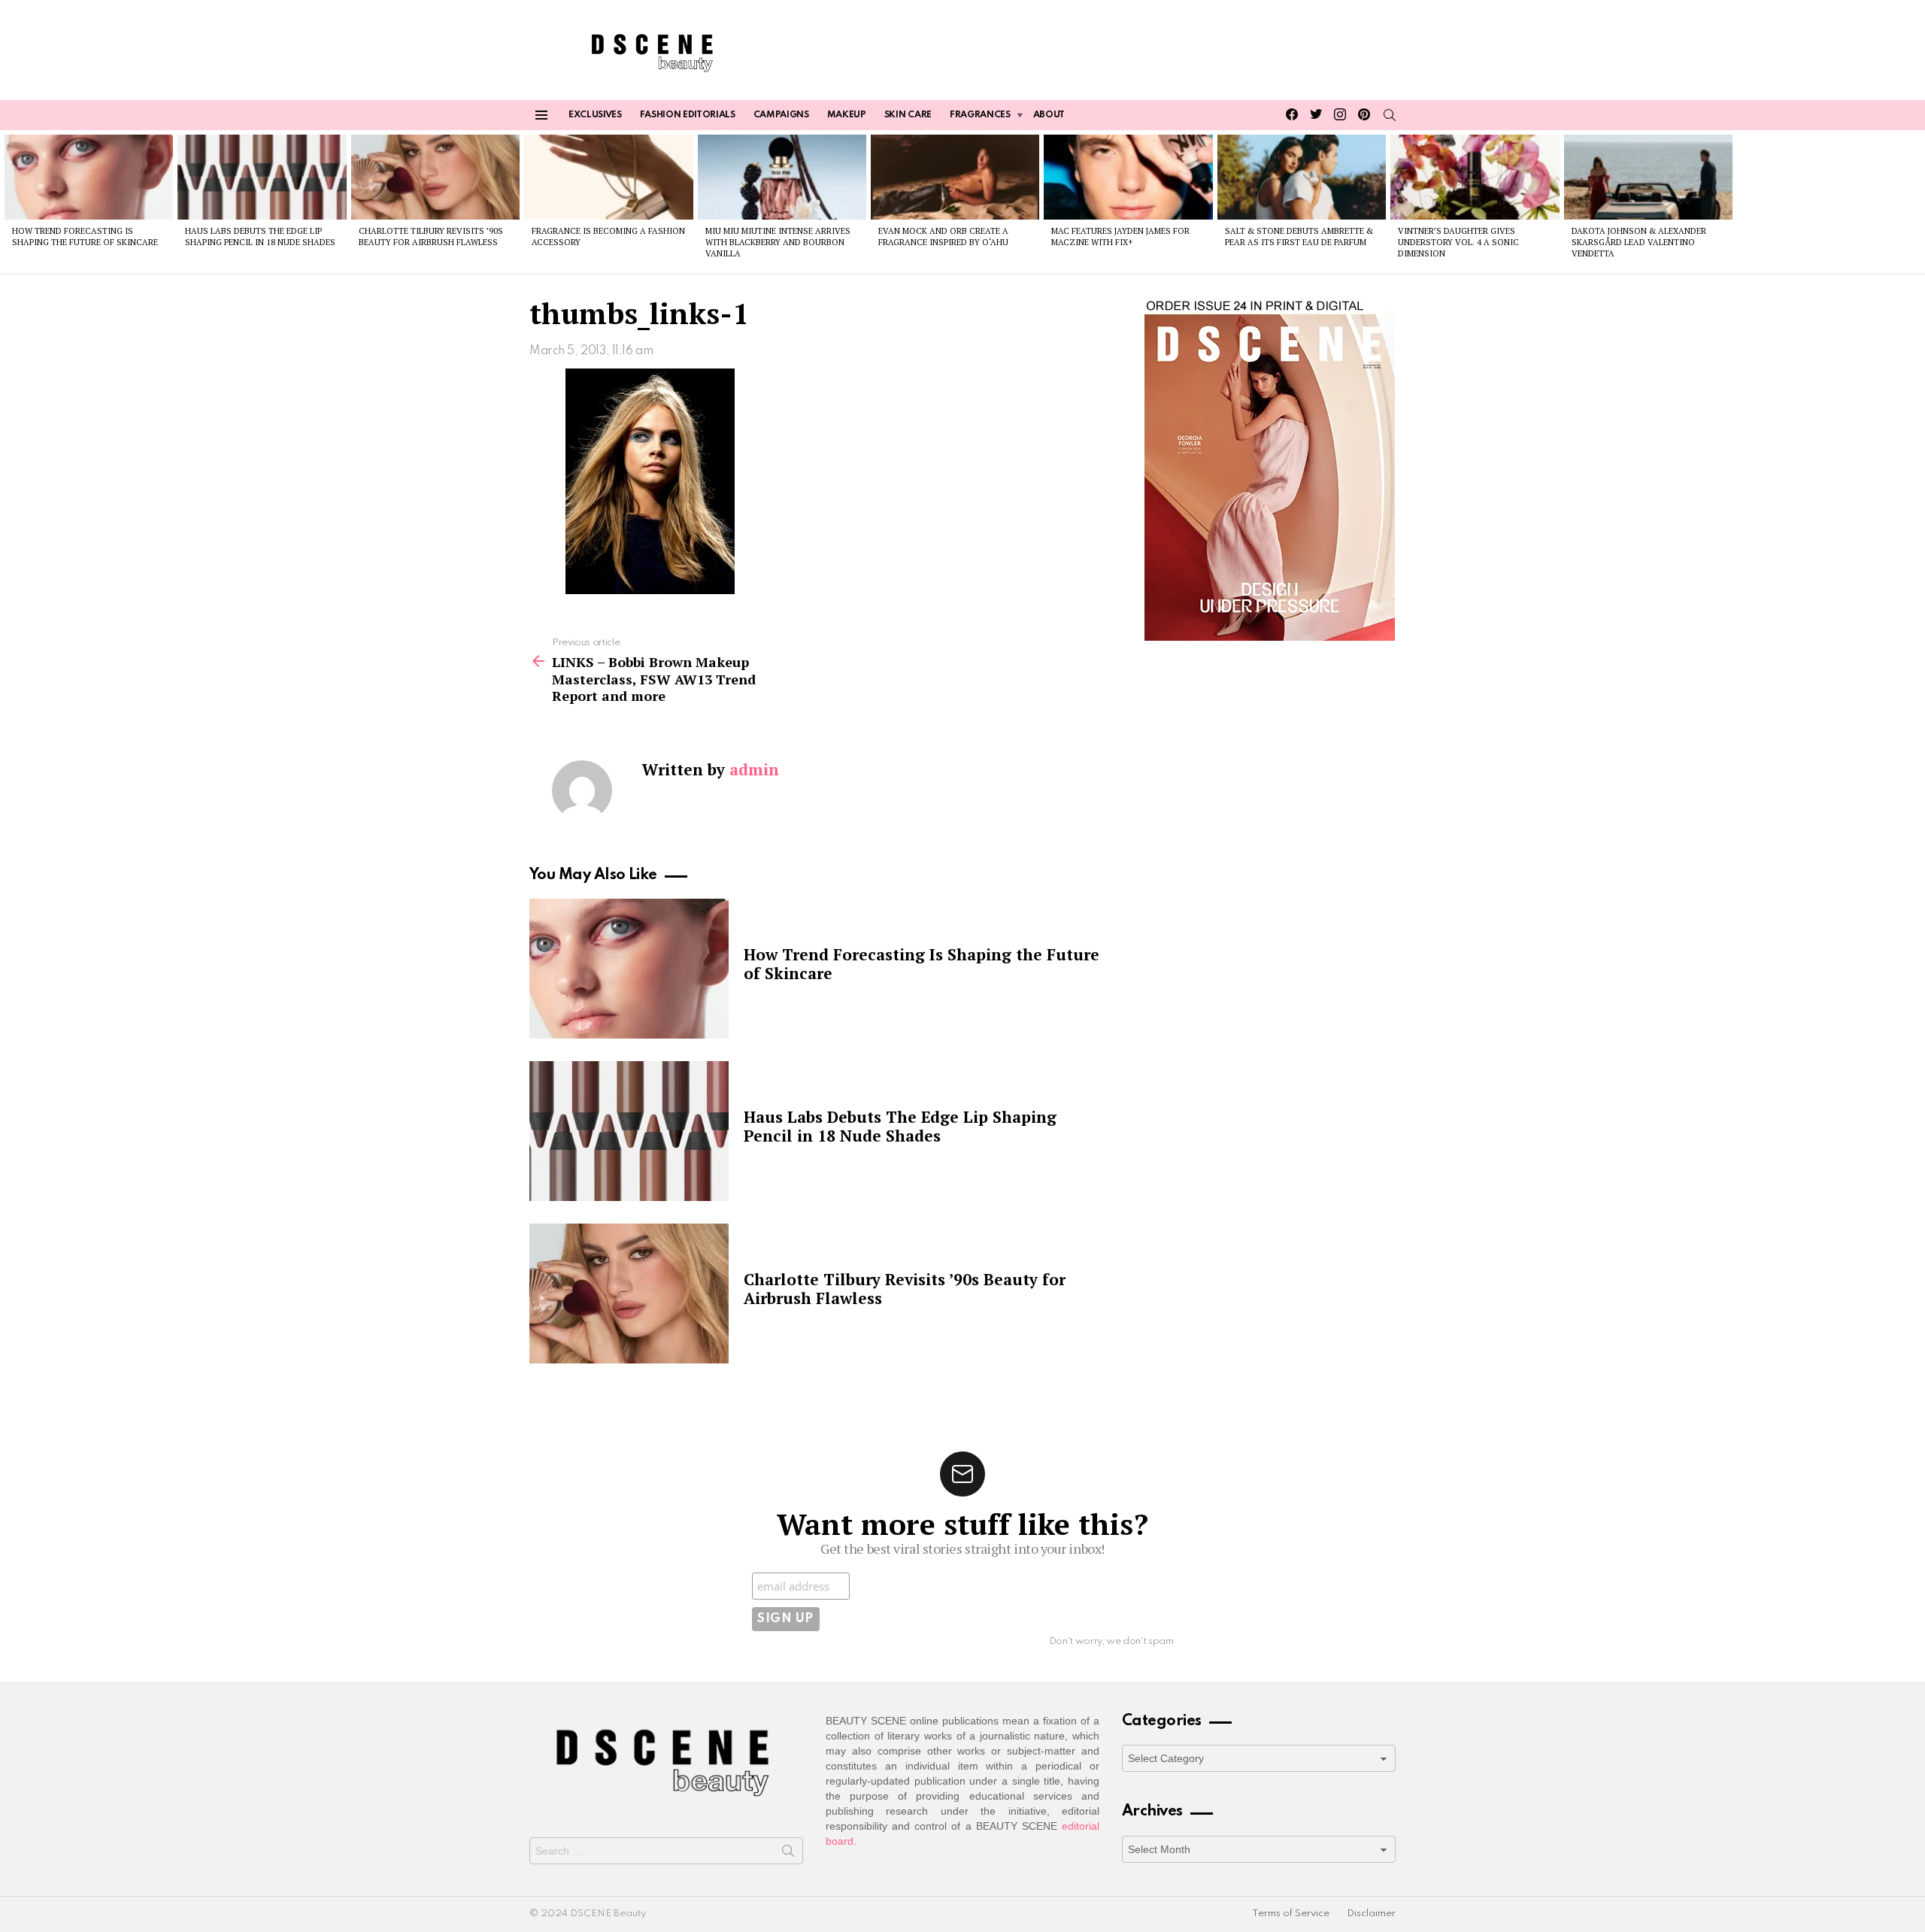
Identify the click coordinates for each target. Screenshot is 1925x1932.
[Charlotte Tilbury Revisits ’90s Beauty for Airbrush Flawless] (435, 177)
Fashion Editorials (688, 115)
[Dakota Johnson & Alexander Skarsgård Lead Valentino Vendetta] (1648, 177)
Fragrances (980, 115)
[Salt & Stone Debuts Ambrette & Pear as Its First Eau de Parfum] (1302, 177)
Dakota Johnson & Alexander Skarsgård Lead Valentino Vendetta (1639, 243)
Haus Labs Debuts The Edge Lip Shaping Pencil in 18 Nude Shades (260, 237)
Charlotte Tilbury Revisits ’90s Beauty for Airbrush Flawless (431, 237)
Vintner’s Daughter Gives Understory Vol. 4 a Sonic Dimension (1458, 243)
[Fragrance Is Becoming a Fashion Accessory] (608, 177)
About (1049, 115)
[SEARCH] (1390, 115)
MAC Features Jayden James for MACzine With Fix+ (1120, 237)
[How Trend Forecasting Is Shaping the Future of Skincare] (89, 177)
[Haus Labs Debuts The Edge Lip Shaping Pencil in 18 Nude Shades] (262, 177)
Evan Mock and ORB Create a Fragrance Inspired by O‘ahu (943, 237)
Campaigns (781, 115)
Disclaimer (1371, 1914)
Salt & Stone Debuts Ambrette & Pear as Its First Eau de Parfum (1299, 237)
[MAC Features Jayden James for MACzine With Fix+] (1128, 177)
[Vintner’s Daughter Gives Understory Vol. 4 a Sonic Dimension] (1475, 177)
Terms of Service (1291, 1914)
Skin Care (908, 115)
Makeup (847, 115)
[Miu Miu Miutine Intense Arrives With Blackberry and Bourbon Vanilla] (782, 177)
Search (788, 1854)
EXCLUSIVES (595, 115)
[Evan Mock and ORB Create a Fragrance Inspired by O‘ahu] (955, 177)
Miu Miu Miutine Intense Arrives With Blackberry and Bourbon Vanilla (778, 243)
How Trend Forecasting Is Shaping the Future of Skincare (85, 237)
